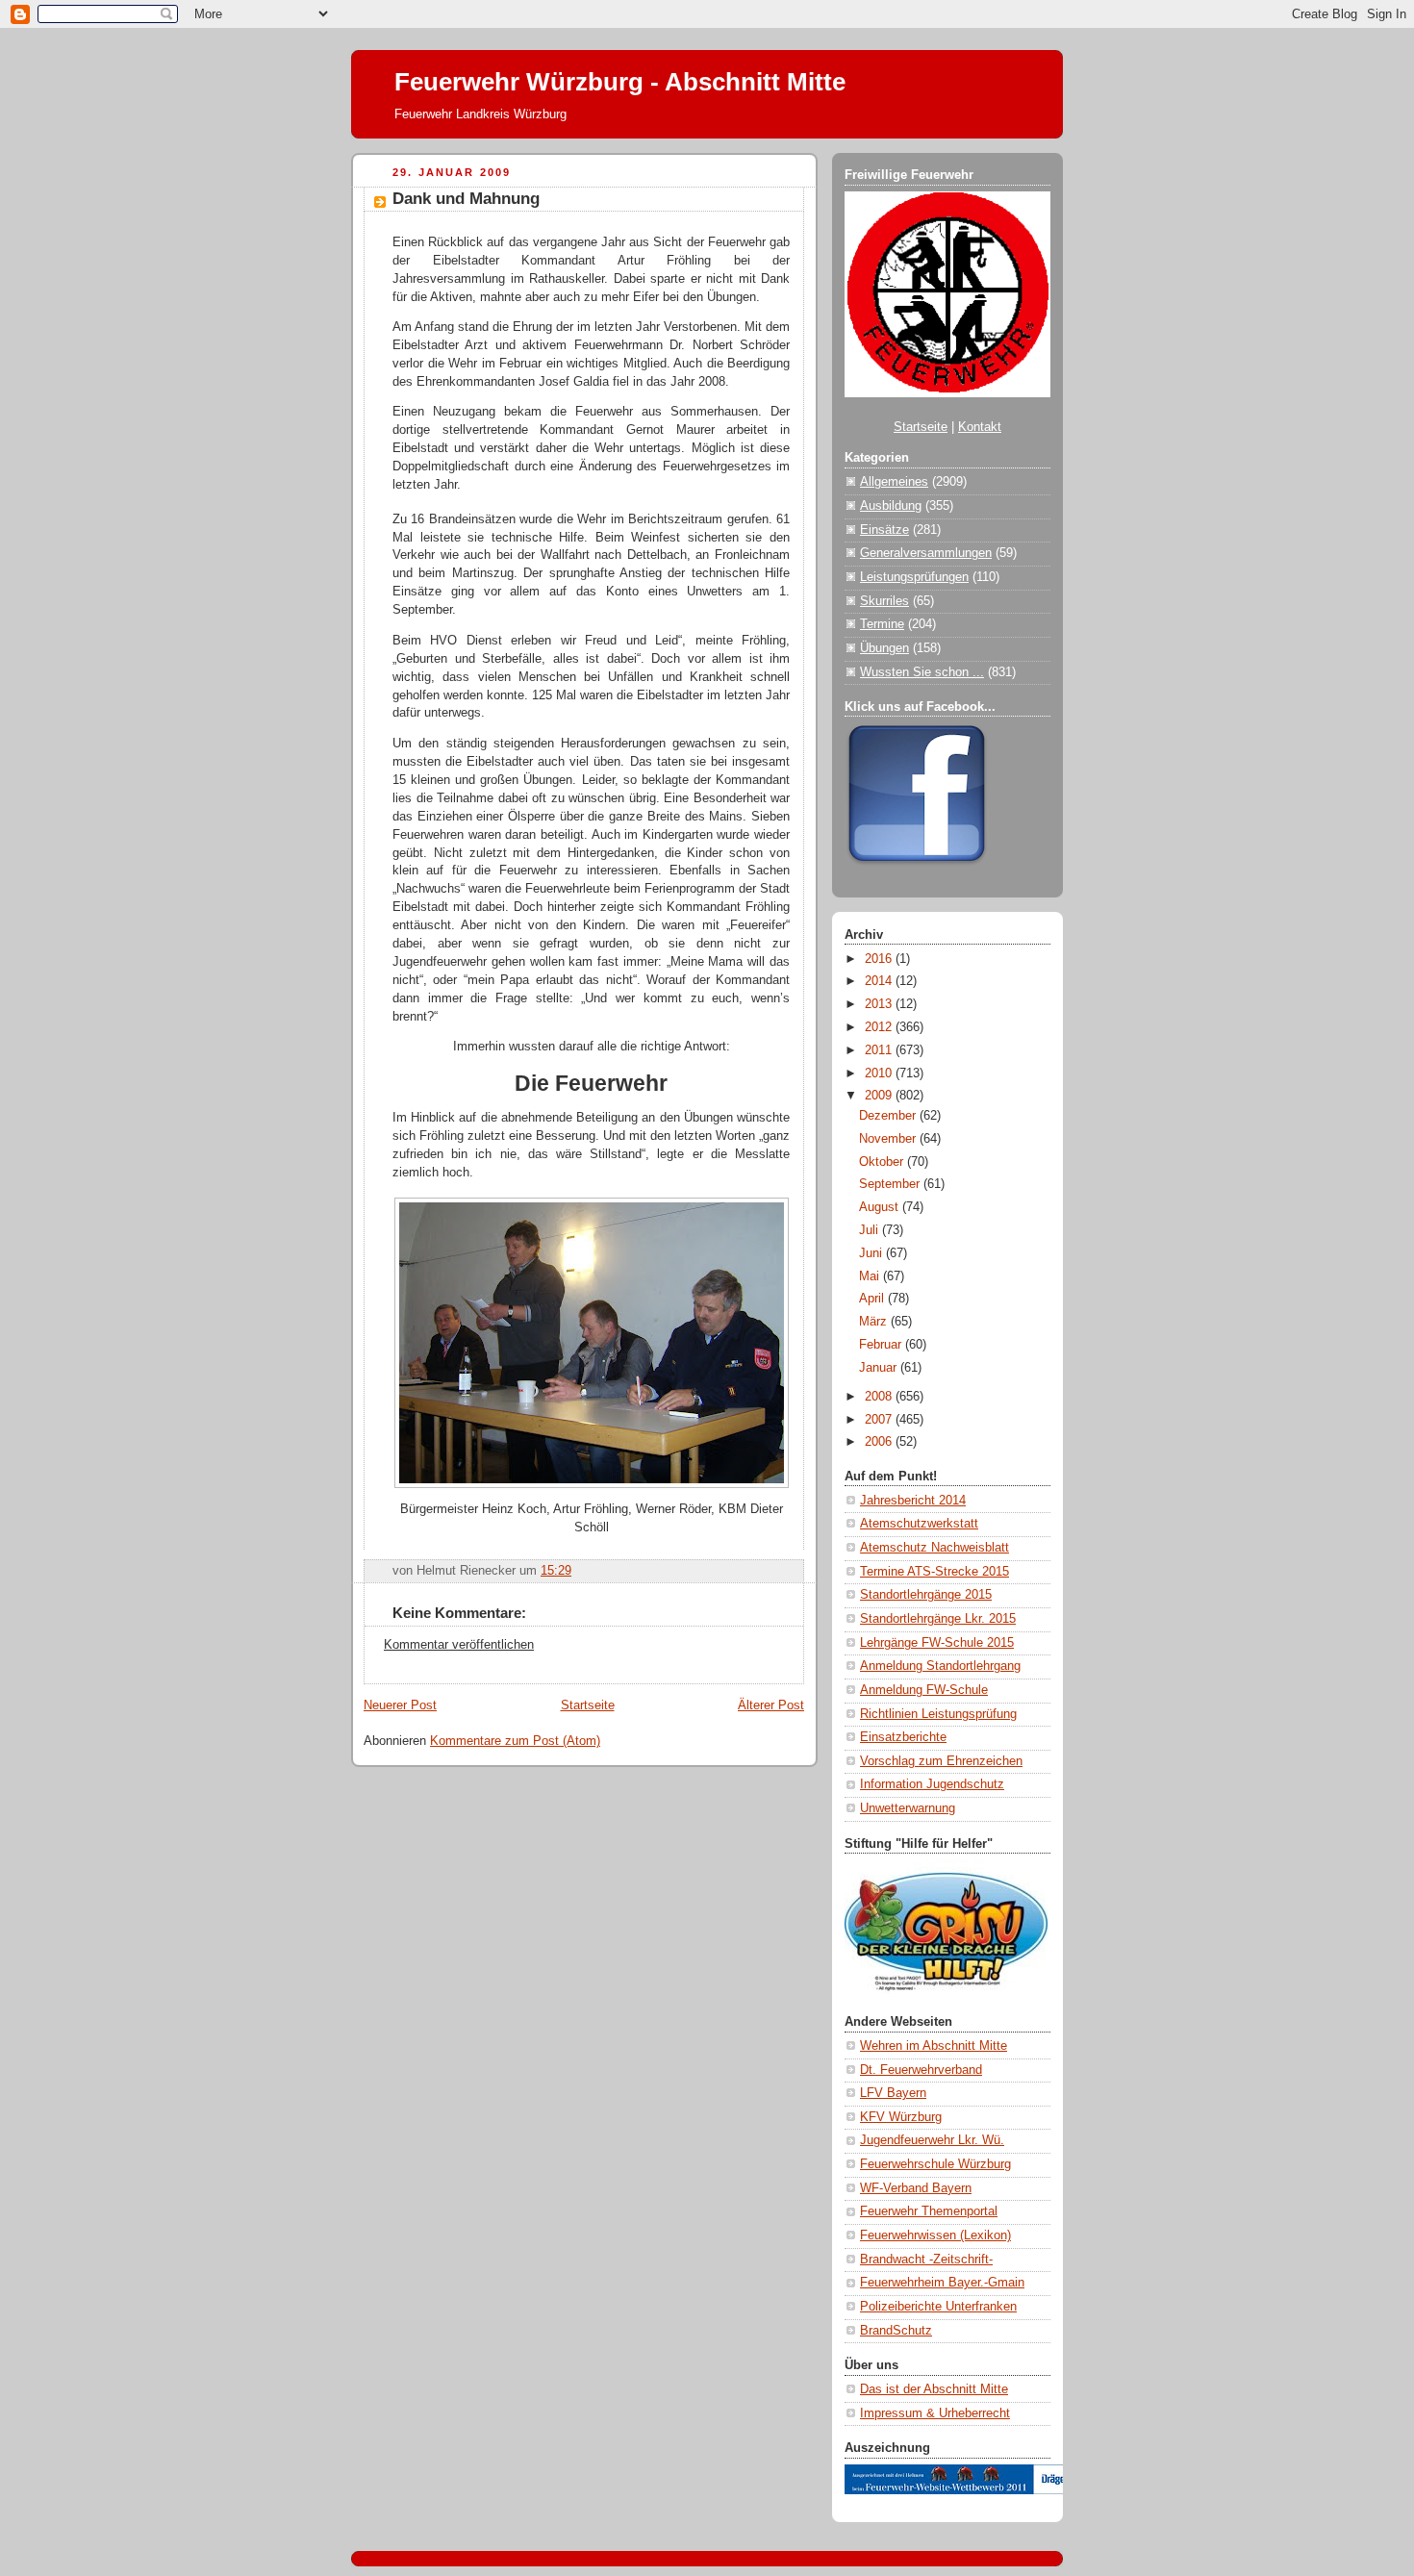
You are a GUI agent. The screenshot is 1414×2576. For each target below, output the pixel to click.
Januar (880, 1368)
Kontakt (980, 427)
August (881, 1207)
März (875, 1322)
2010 (880, 1073)
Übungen (884, 648)
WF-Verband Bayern (916, 2188)
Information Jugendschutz (932, 1784)
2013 (880, 1004)
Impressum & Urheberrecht (935, 2413)
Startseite (588, 1705)
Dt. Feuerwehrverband (921, 2070)
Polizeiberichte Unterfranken (938, 2307)
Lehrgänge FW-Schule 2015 (937, 1643)
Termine (882, 624)
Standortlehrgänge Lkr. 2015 (938, 1619)
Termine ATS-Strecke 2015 (934, 1572)
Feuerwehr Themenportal (929, 2211)
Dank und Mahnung (466, 199)
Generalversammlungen (926, 553)
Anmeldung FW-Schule (924, 1690)
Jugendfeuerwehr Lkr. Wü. (932, 2140)
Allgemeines (894, 482)
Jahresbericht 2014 (913, 1501)
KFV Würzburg (901, 2117)
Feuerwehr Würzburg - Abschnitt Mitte (620, 82)
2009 (880, 1096)
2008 (880, 1397)
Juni (872, 1253)
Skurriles (884, 601)
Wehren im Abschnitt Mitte (934, 2046)
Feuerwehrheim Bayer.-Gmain (942, 2283)
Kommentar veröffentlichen (459, 1645)
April (873, 1299)
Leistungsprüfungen (914, 577)
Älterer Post (771, 1705)
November (889, 1139)
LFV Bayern (893, 2093)
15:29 (556, 1571)
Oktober (883, 1162)
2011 (880, 1050)
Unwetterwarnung (908, 1808)
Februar (882, 1345)
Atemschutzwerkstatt (919, 1524)
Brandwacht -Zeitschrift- (926, 2260)
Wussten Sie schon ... (922, 672)
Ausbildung (891, 506)
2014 (880, 981)
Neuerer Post (400, 1705)
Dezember (889, 1116)
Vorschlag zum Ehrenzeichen (941, 1761)
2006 (880, 1442)
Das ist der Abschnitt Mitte (934, 2389)
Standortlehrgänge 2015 (926, 1595)
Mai (871, 1276)
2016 (880, 959)
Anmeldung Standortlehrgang (940, 1666)
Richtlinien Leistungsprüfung (938, 1714)
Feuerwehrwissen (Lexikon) (935, 2235)
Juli (871, 1230)
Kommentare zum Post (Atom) (515, 1741)
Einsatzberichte (903, 1737)
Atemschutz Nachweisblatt (934, 1548)
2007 (880, 1420)
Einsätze (884, 530)
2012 (880, 1027)
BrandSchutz (896, 2331)
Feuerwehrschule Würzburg (935, 2164)
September (891, 1184)
